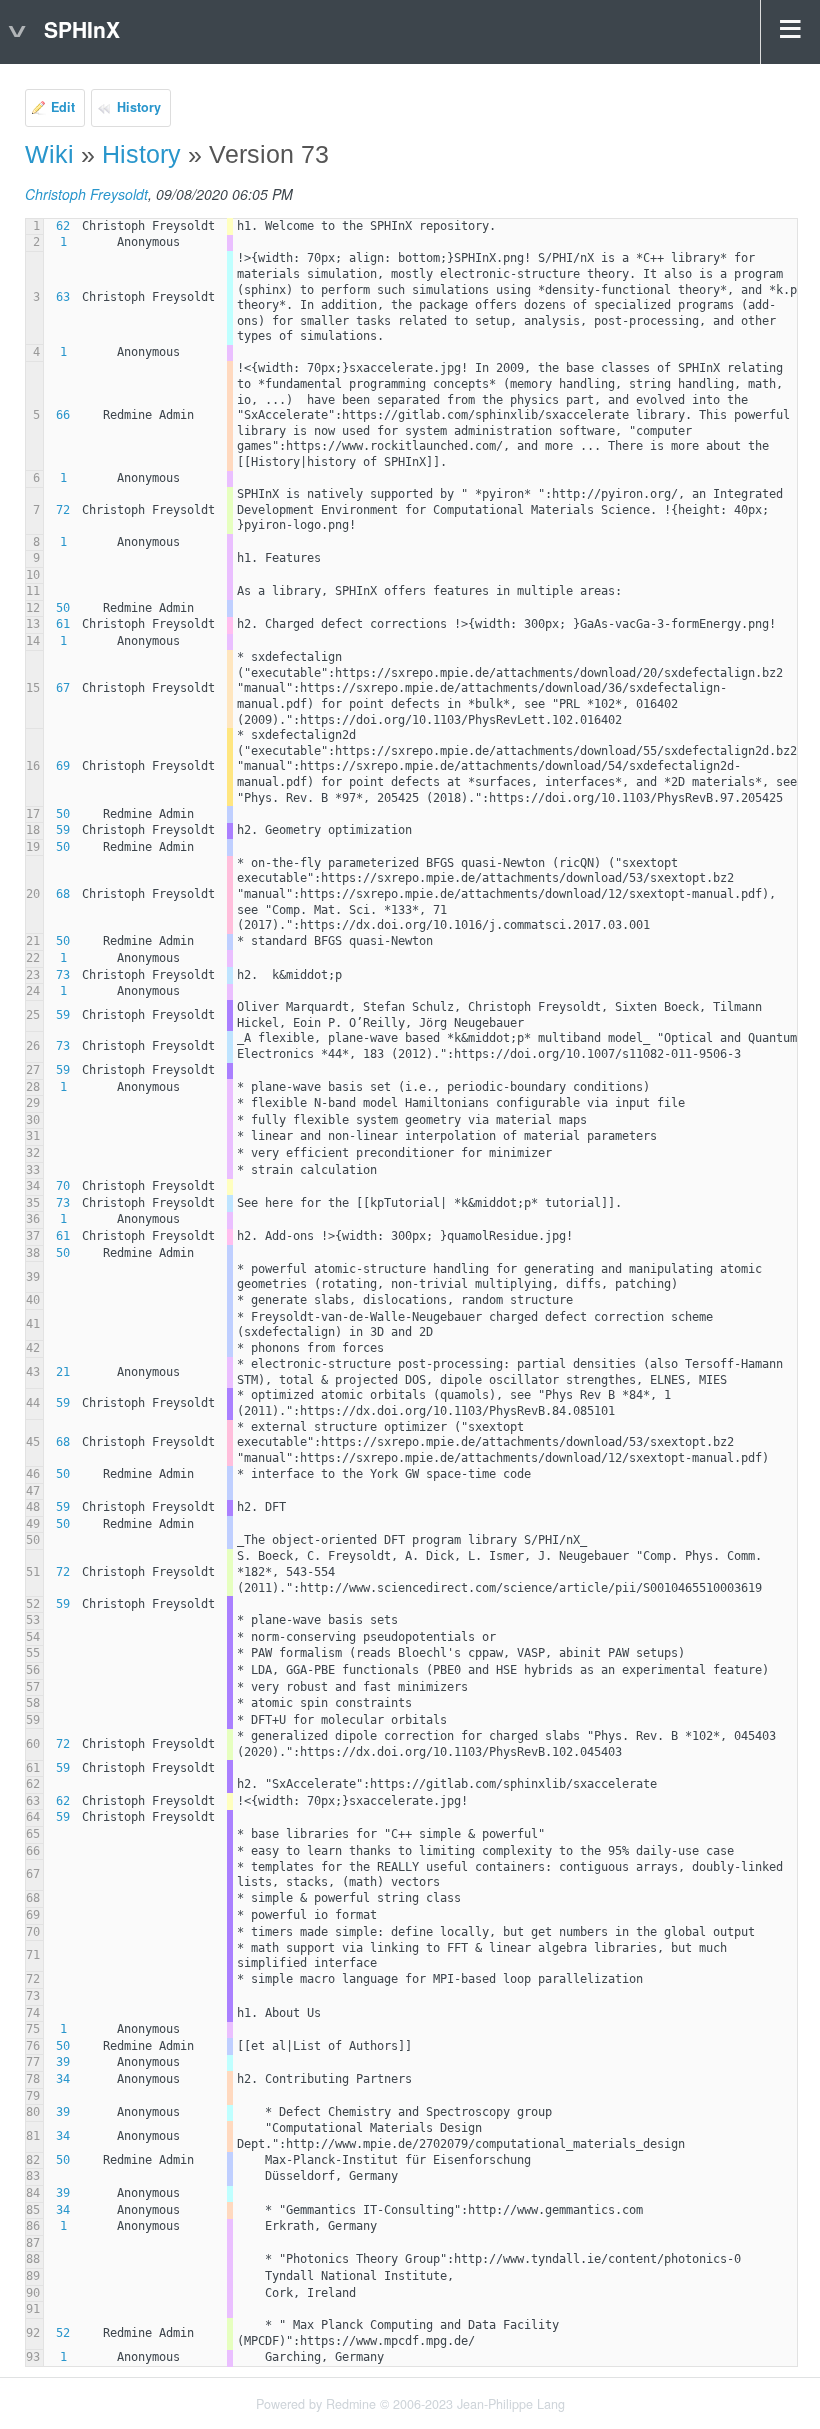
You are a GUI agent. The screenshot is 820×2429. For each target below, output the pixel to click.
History (139, 107)
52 (63, 2333)
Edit (63, 107)
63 (63, 297)
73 (63, 975)
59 (63, 830)
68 (63, 894)
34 (63, 2079)
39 (63, 2062)
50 (63, 608)
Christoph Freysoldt (86, 194)
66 (63, 415)
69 (63, 766)
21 (63, 1372)
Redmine (351, 2404)
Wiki (49, 154)
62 (63, 226)
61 (63, 624)
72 (63, 510)
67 (63, 688)
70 (63, 1186)
